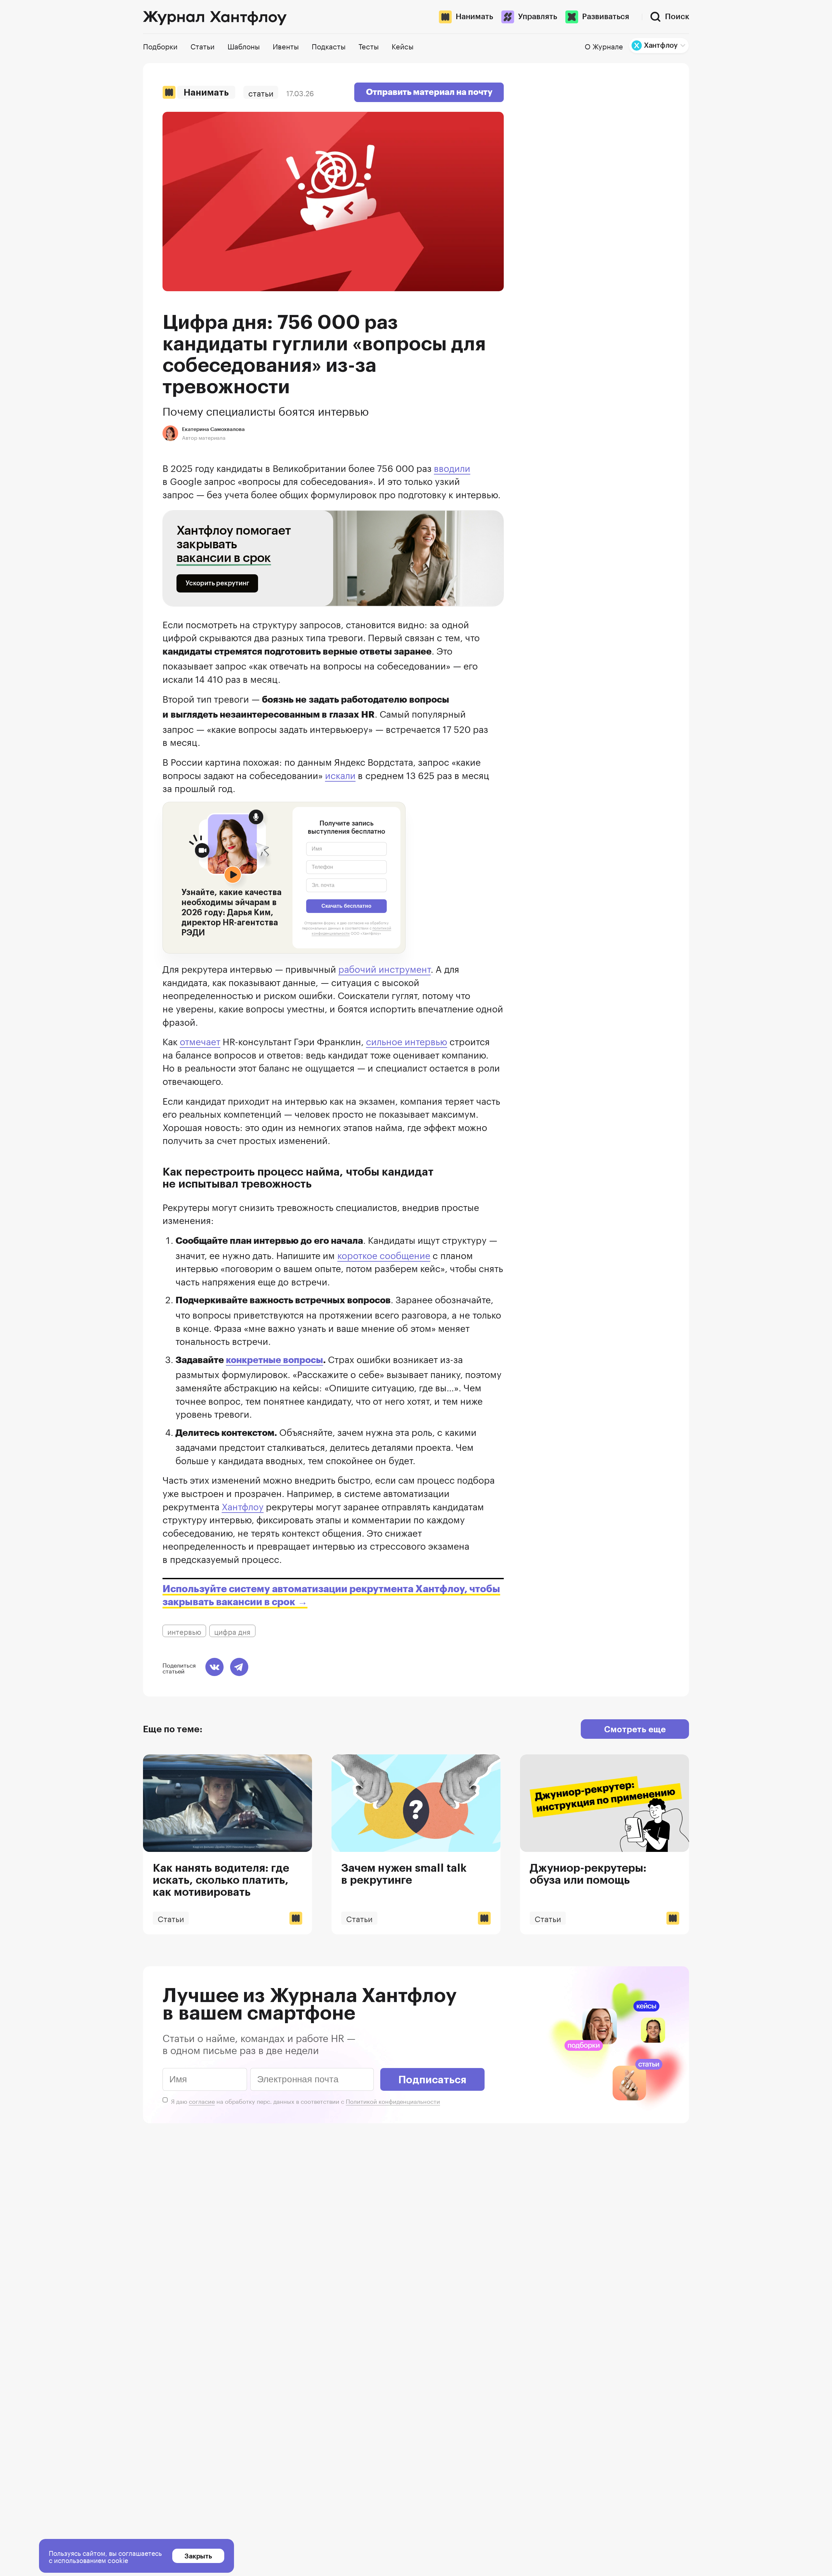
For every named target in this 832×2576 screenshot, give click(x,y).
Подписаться (432, 2079)
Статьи (261, 92)
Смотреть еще (635, 1729)
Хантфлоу (243, 1505)
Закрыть (198, 2556)
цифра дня (232, 1631)
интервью (184, 1631)
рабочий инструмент (384, 968)
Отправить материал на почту (429, 92)
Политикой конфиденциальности (393, 2101)
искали (340, 774)
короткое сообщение (384, 1254)
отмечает (200, 1040)
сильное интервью (407, 1040)
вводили (452, 467)
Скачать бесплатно (346, 906)
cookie (118, 2559)
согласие (202, 2101)
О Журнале (604, 46)
